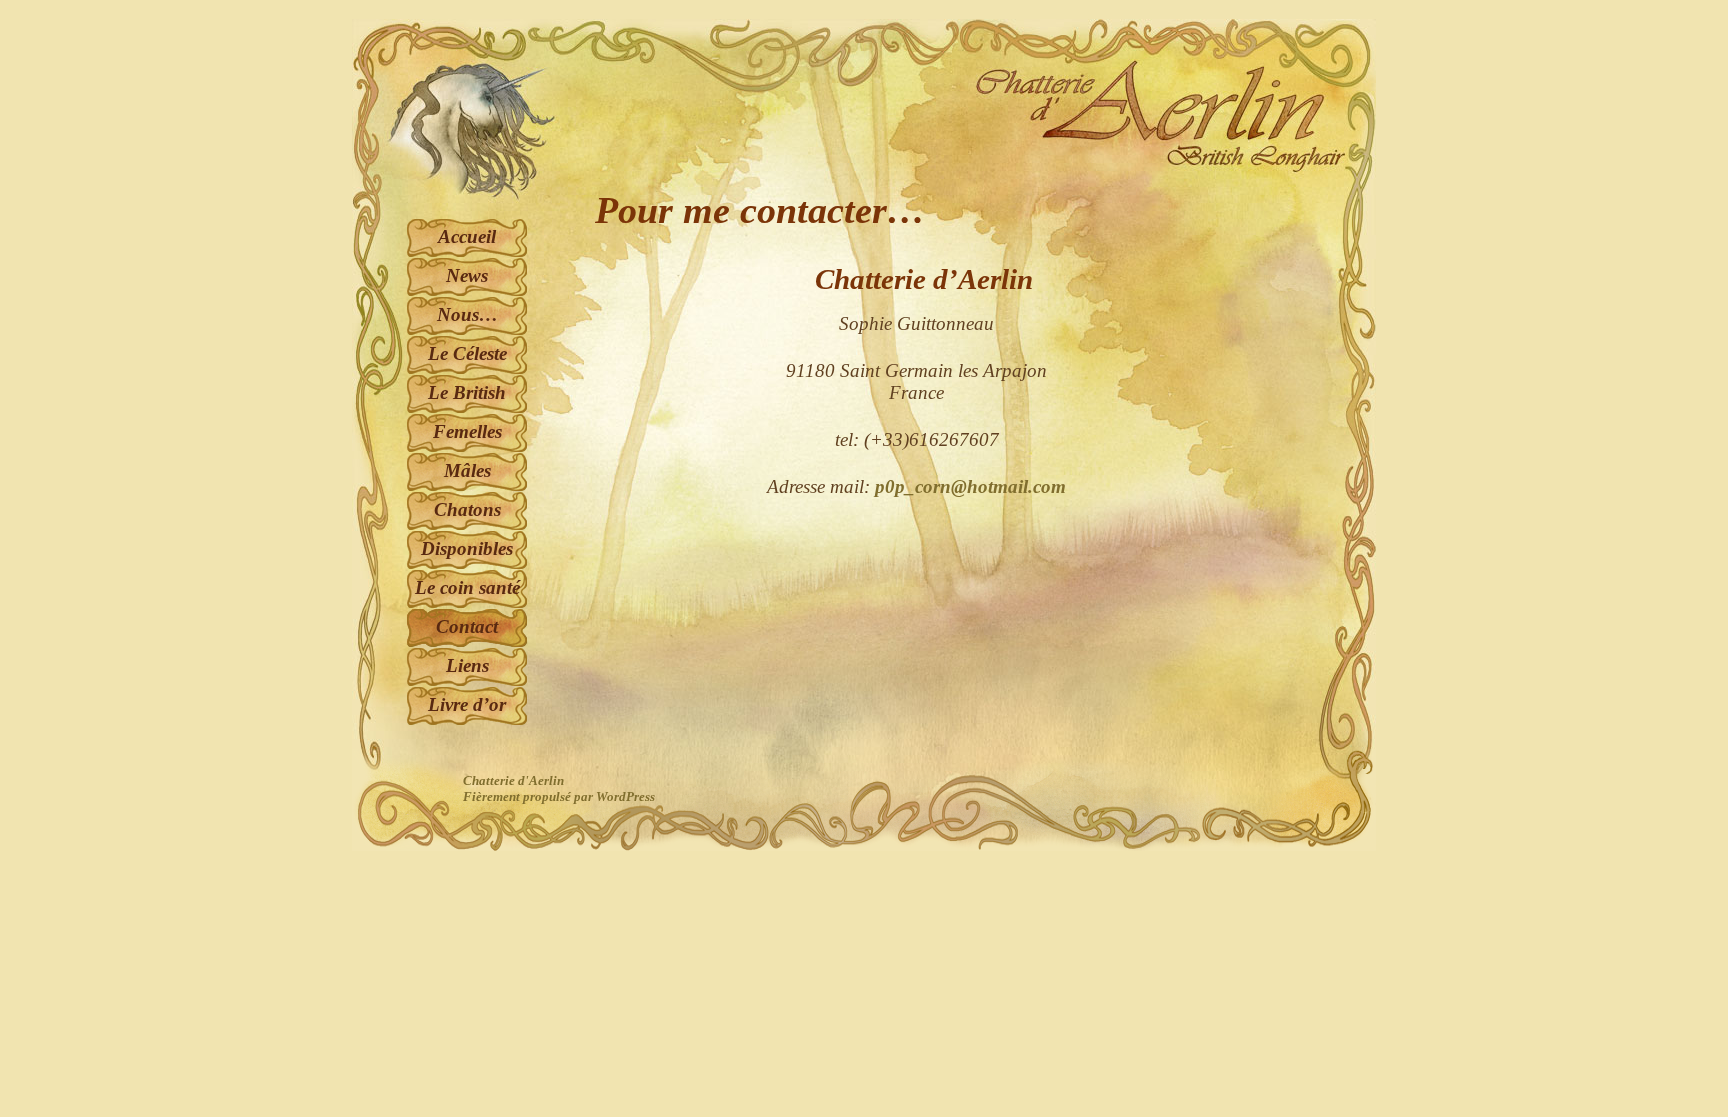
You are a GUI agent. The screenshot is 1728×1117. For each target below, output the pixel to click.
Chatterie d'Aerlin (513, 780)
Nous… (467, 314)
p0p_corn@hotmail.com (970, 486)
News (467, 275)
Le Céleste (467, 353)
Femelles (467, 431)
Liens (467, 665)
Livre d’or (467, 704)
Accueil (467, 236)
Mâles (467, 470)
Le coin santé (467, 587)
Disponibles (467, 548)
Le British (467, 392)
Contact (467, 626)
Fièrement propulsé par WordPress (559, 796)
